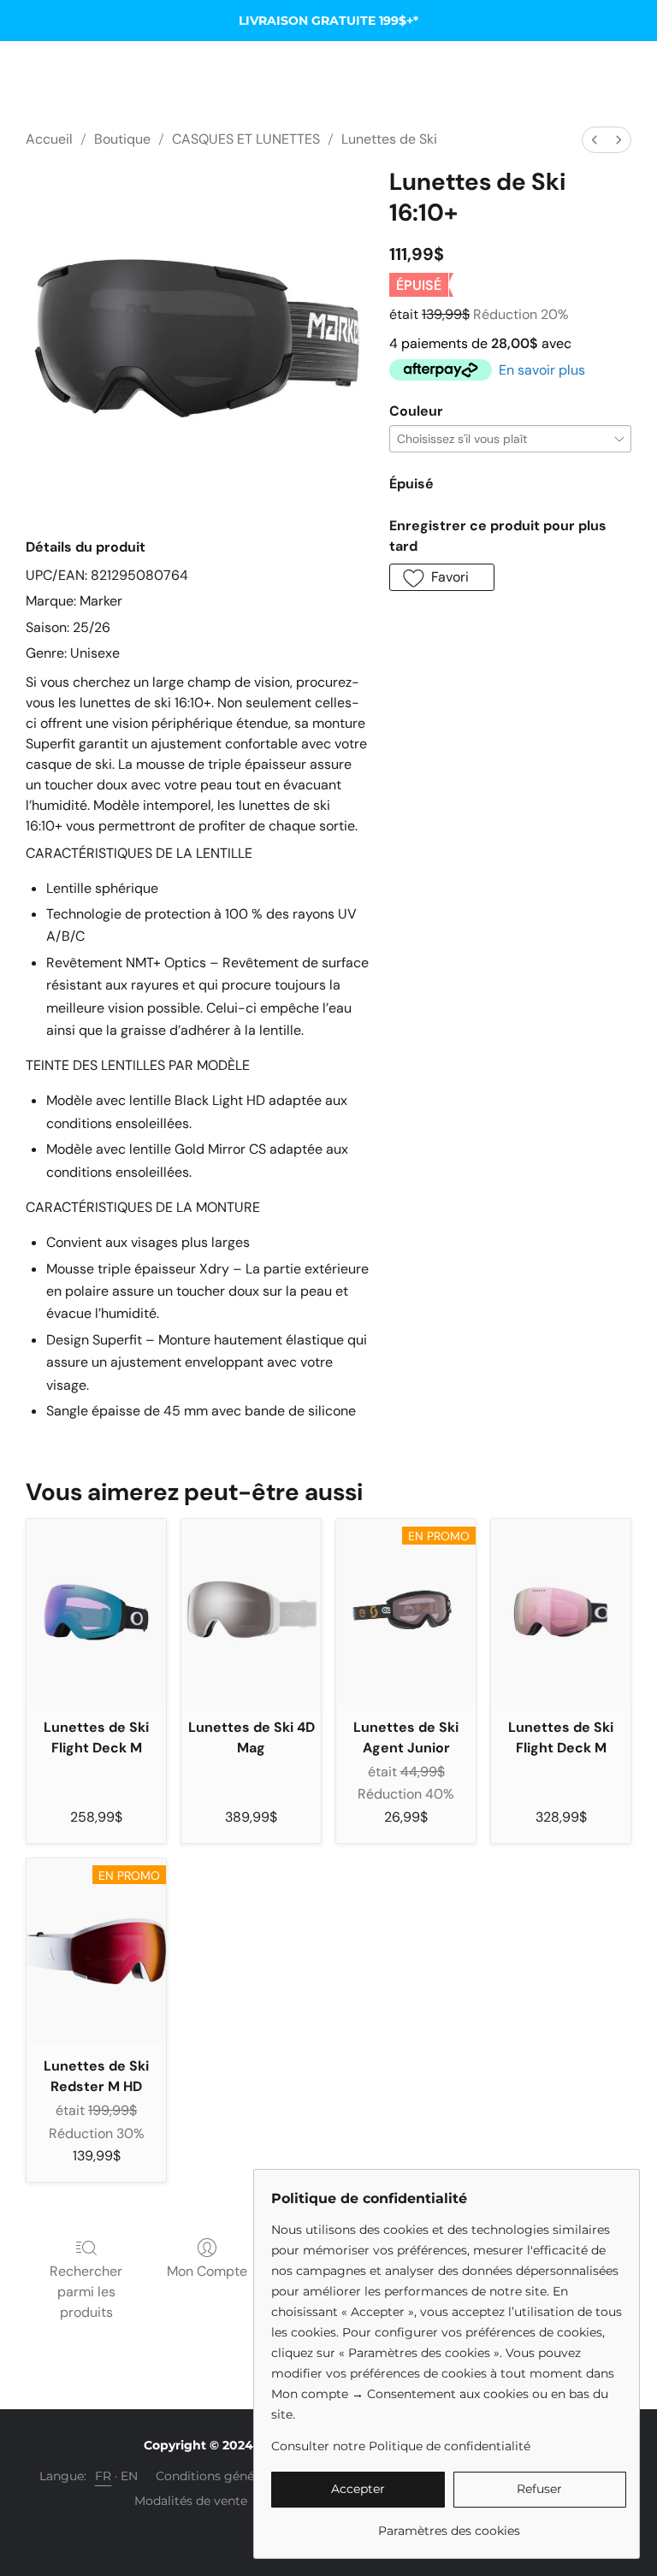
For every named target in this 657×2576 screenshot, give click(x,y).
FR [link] (104, 2476)
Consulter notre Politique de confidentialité (401, 2446)
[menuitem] (595, 140)
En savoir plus (542, 370)
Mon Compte (207, 2271)
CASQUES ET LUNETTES (246, 139)
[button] (442, 577)
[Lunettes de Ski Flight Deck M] (96, 1612)
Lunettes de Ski (389, 139)
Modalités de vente (191, 2501)
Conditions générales (219, 2476)
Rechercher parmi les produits (86, 2292)
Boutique (122, 139)
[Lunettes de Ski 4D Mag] (251, 1612)
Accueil (49, 139)
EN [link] (130, 2476)
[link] (449, 2524)
